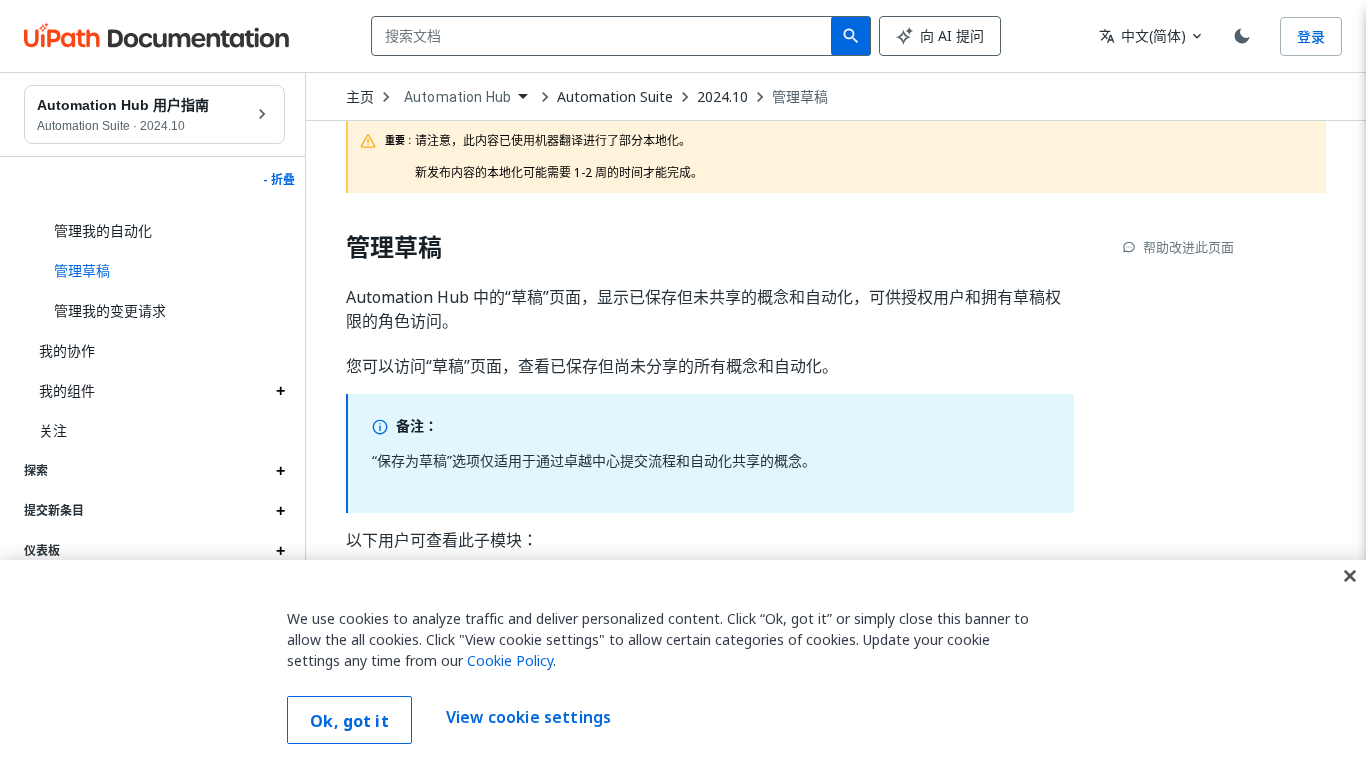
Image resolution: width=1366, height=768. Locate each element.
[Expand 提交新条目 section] (280, 511)
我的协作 (67, 350)
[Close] (1350, 576)
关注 (53, 430)
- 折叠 (279, 180)
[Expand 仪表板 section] (280, 551)
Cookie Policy (510, 660)
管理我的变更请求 (110, 310)
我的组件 (67, 390)
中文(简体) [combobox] (1142, 35)
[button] (162, 271)
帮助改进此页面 (1188, 247)
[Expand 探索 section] (280, 471)
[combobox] (605, 36)
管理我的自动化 (103, 230)
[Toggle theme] (1242, 36)
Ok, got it (349, 721)
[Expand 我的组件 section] (280, 391)
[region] (683, 664)
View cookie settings (528, 718)
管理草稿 (800, 97)
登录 (1311, 36)
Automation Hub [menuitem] (457, 97)
